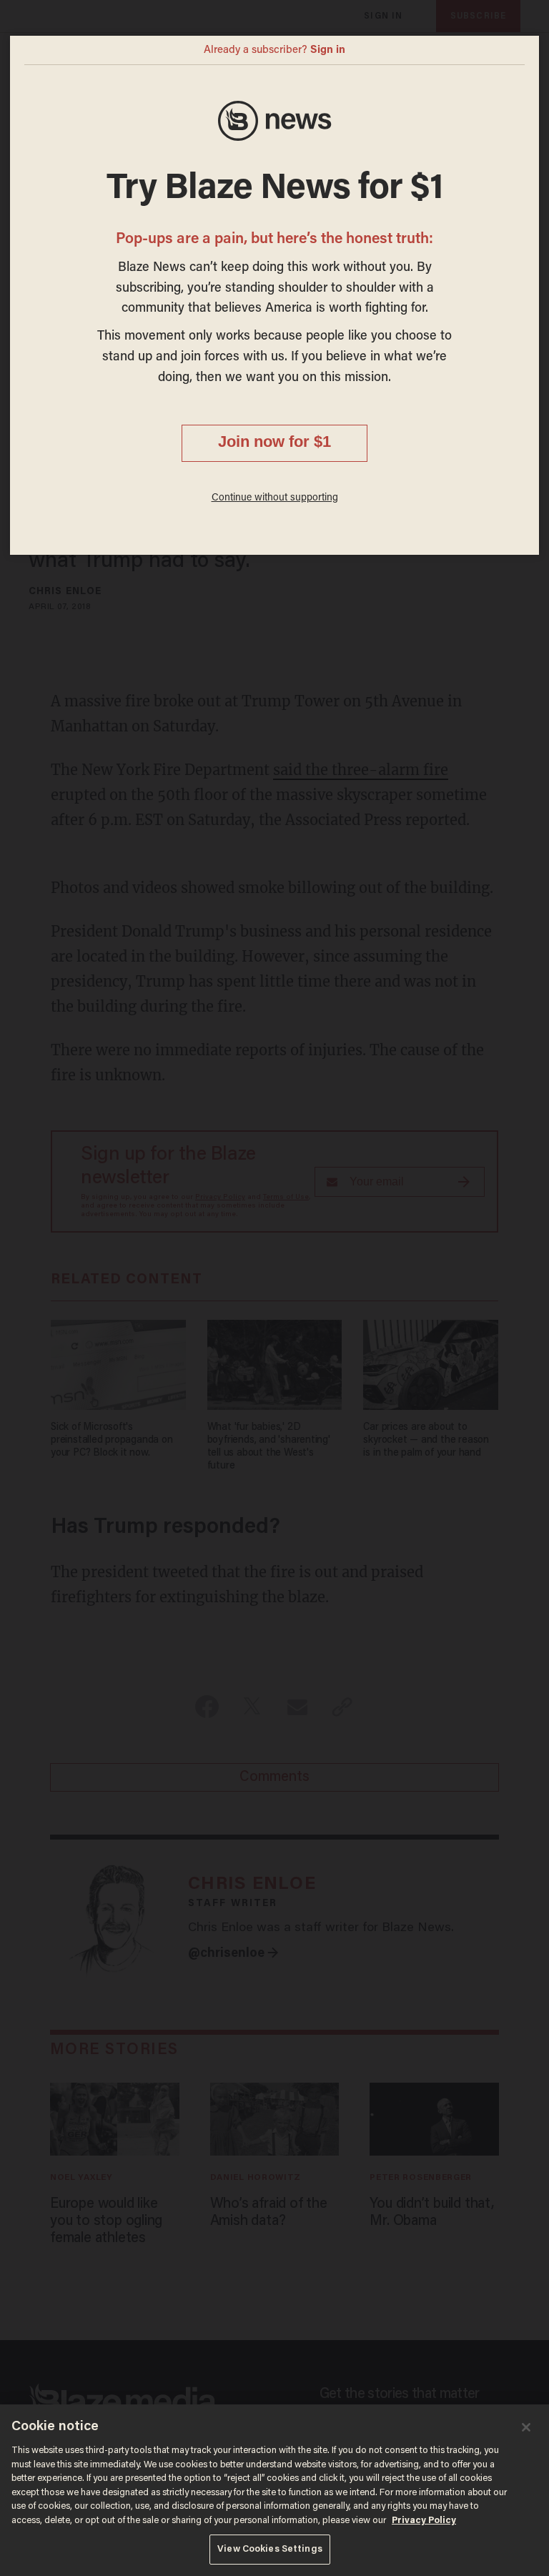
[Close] (526, 2427)
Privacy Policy (424, 2521)
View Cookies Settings (270, 2549)
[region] (274, 2490)
